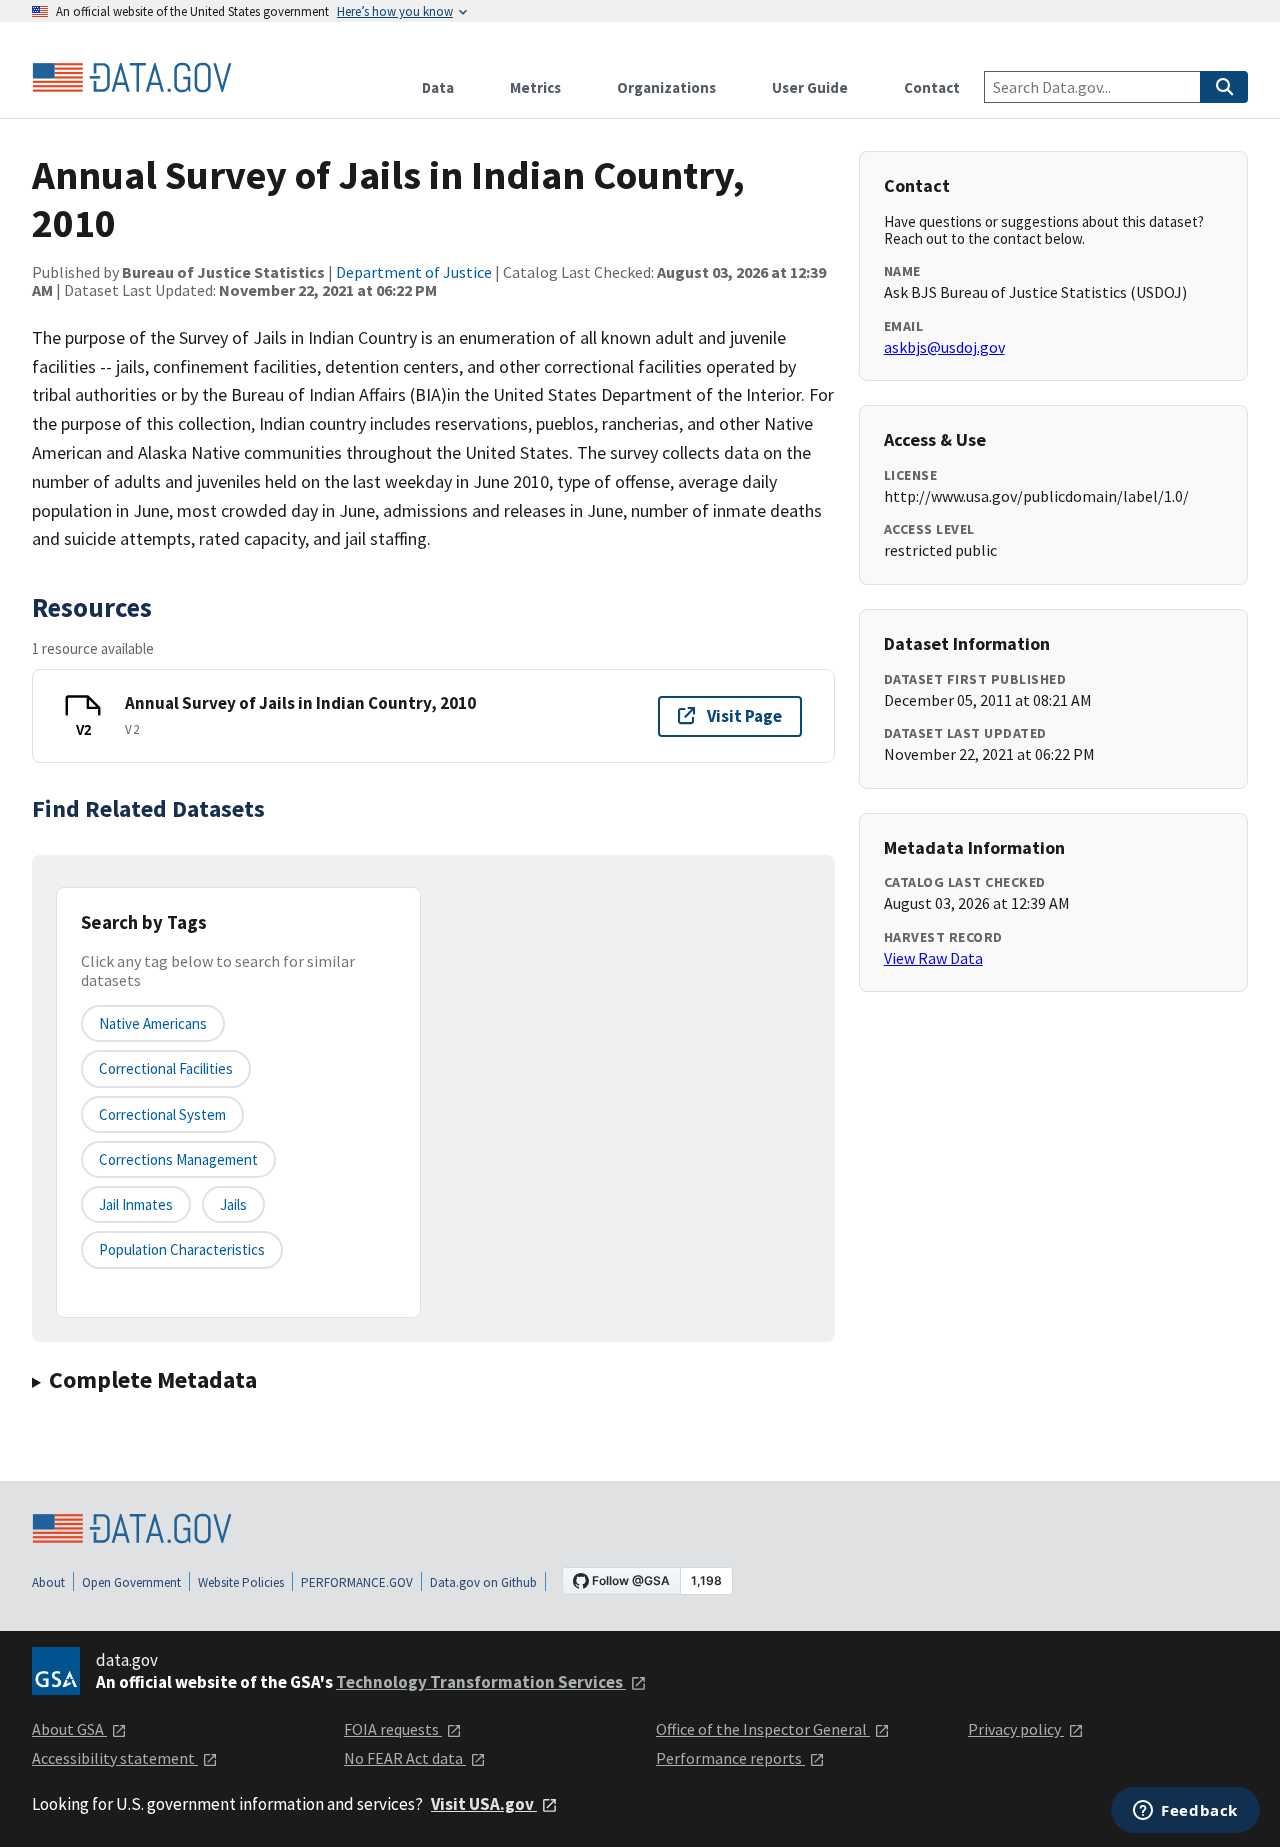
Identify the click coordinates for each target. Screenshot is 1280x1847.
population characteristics (182, 1249)
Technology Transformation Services (481, 1682)
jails (233, 1204)
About (48, 1582)
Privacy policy (1016, 1729)
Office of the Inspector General (763, 1729)
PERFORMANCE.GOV (357, 1582)
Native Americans (153, 1023)
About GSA (69, 1729)
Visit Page (744, 716)
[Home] (132, 78)
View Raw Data (933, 958)
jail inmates (136, 1204)
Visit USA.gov (484, 1804)
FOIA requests (393, 1729)
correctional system (162, 1114)
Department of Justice (414, 272)
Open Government (131, 1582)
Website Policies (241, 1582)
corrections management (178, 1159)
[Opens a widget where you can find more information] (1185, 1812)
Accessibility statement (115, 1758)
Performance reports (730, 1758)
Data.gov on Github (483, 1582)
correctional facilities (166, 1068)
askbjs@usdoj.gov (944, 347)
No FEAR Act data (405, 1758)
